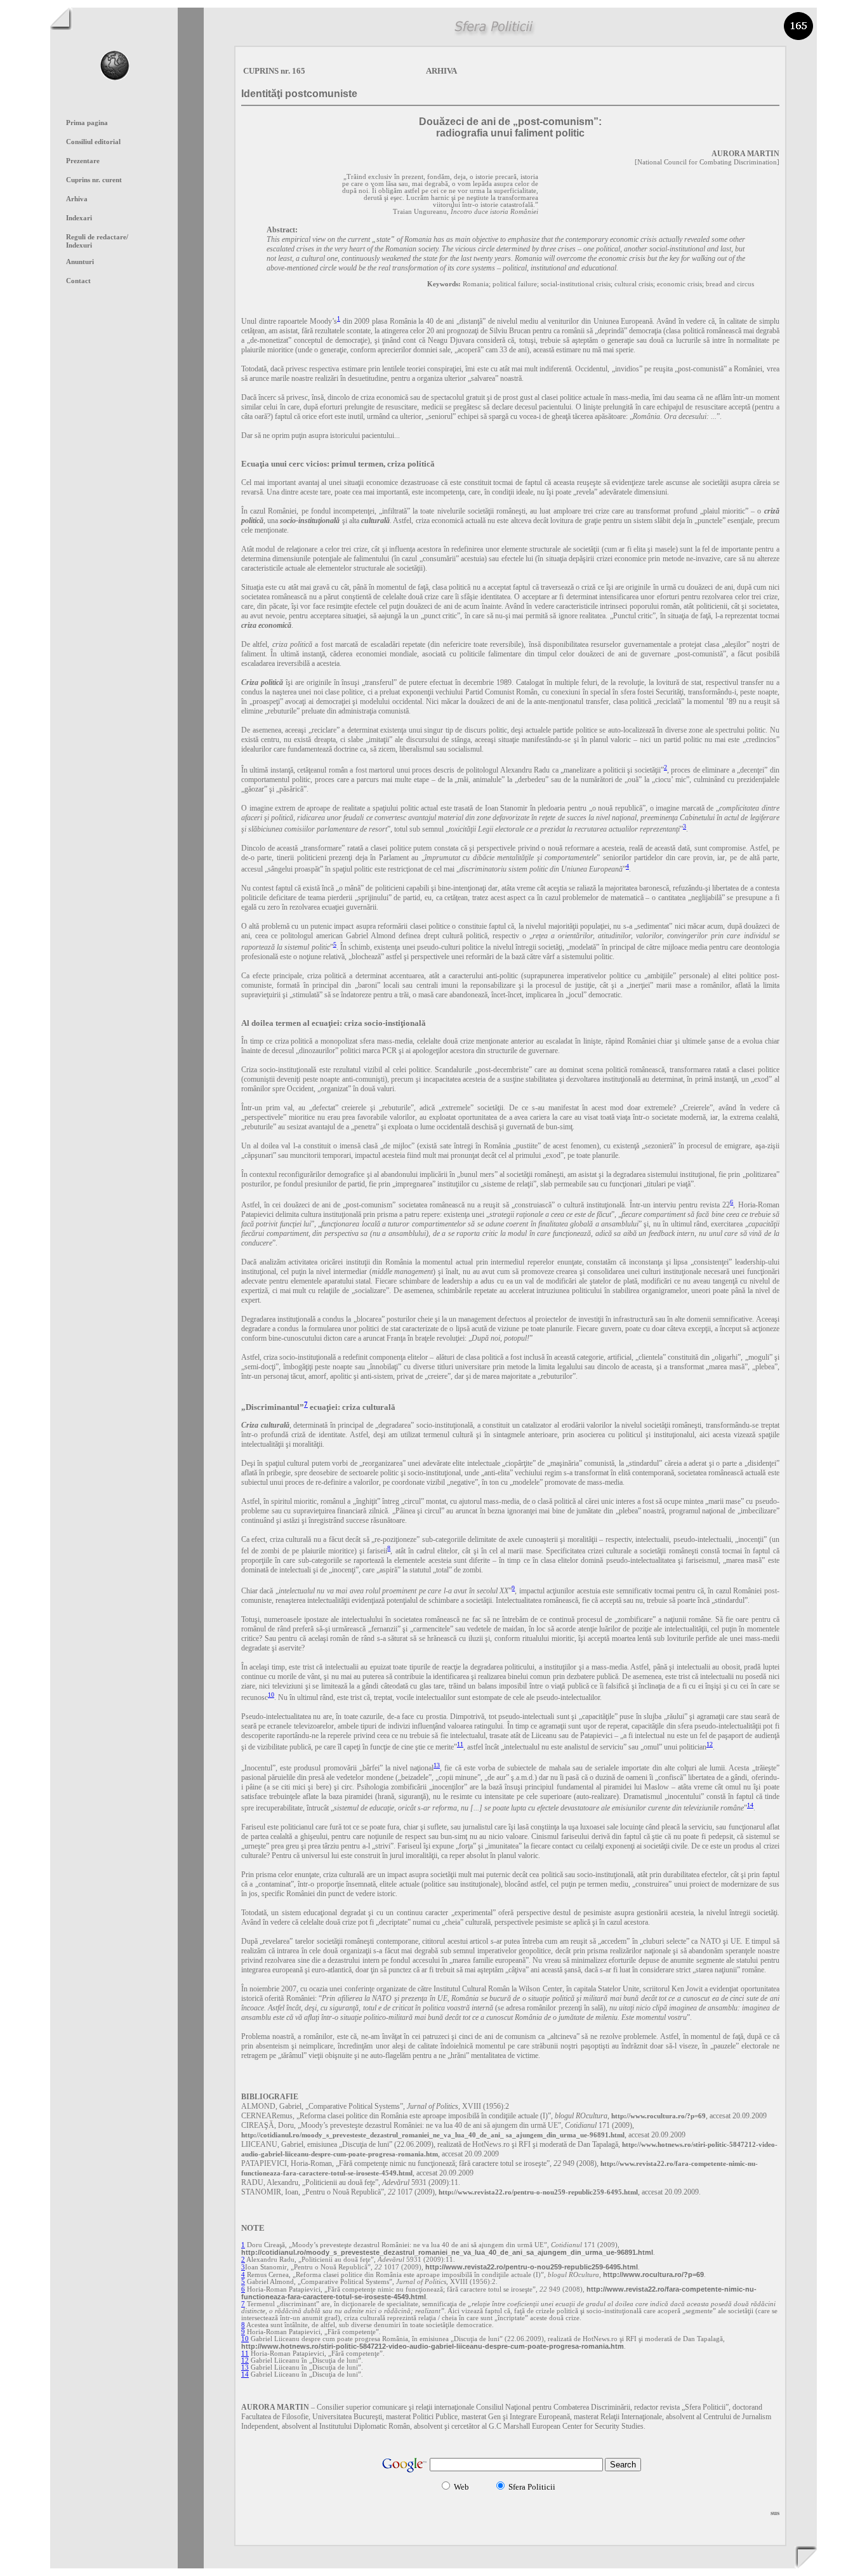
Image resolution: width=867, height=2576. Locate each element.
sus (775, 2513)
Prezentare (83, 161)
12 (710, 1744)
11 (460, 1744)
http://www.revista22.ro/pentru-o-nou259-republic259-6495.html (538, 2192)
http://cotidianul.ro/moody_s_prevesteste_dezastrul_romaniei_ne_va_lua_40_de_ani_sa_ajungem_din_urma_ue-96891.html (447, 2252)
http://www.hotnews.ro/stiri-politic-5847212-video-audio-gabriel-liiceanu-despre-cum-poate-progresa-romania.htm (433, 2346)
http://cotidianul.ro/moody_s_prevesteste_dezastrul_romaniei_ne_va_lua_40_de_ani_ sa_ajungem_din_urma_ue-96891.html (433, 2135)
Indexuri (79, 245)
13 (437, 1765)
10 (271, 1695)
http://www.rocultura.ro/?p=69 (659, 2116)
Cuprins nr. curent (94, 180)
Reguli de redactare (97, 237)
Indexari (79, 218)
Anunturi (80, 262)
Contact (78, 281)
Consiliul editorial (93, 142)
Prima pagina (87, 123)
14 (750, 1805)
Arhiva (77, 199)
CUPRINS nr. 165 (274, 71)
